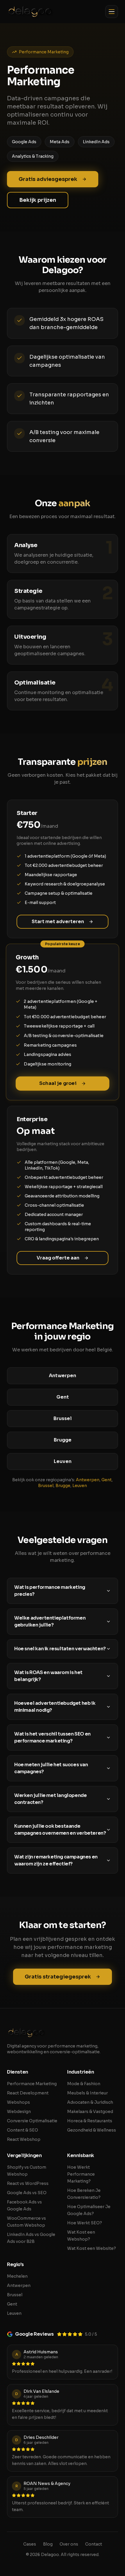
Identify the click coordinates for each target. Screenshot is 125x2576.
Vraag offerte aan (58, 1258)
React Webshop (24, 2139)
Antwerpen (88, 1480)
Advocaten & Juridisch (90, 2102)
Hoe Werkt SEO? (85, 2223)
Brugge (63, 1486)
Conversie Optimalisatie (32, 2121)
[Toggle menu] (112, 12)
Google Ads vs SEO (27, 2193)
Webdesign (19, 2112)
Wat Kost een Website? (92, 2248)
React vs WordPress (28, 2183)
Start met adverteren (58, 922)
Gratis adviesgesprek (48, 179)
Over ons (69, 2544)
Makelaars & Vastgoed (90, 2112)
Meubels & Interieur (87, 2093)
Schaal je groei (58, 1083)
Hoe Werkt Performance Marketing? (81, 2174)
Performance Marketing (32, 2084)
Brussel (46, 1486)
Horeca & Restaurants (90, 2121)
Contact (94, 2544)
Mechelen (17, 2276)
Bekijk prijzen (38, 200)
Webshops (18, 2102)
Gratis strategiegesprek (58, 1977)
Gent (107, 1480)
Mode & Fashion (84, 2084)
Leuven (80, 1486)
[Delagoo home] (30, 12)
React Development (28, 2093)
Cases (30, 2544)
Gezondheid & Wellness (92, 2130)
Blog (48, 2544)
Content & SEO (23, 2130)
